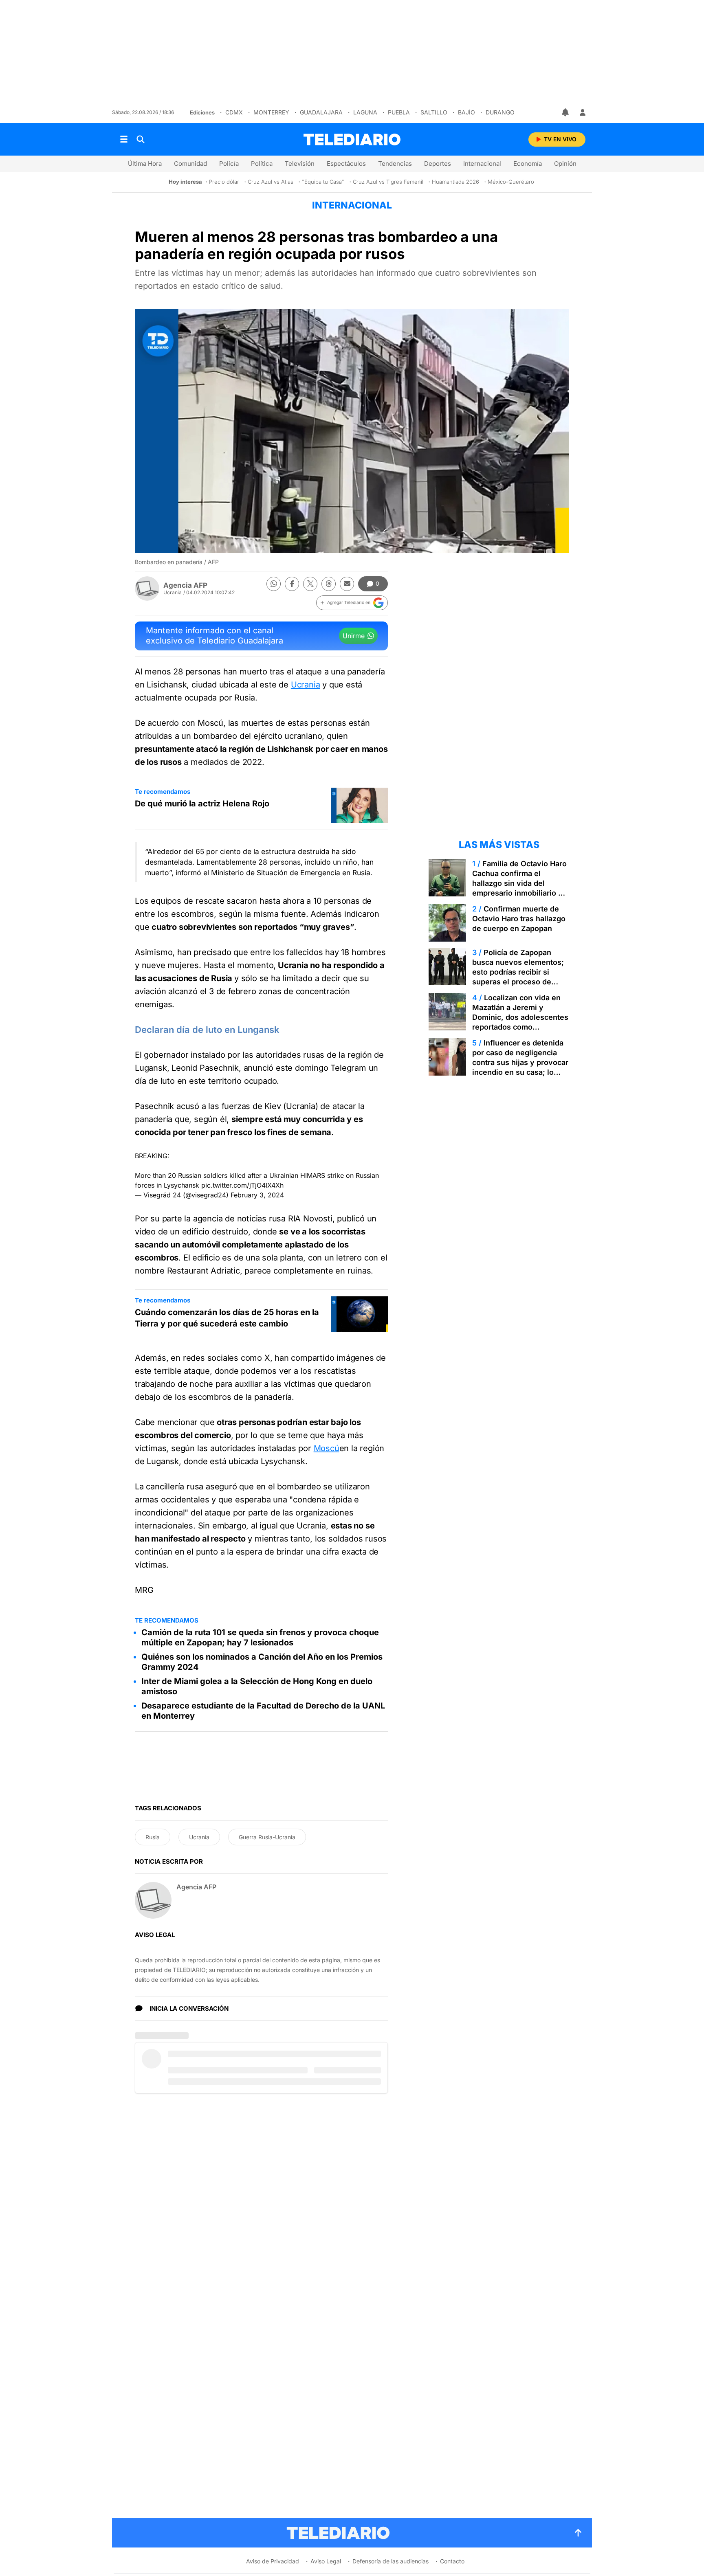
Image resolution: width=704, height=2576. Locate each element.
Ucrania (306, 685)
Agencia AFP (185, 585)
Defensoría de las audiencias (390, 2561)
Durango (500, 112)
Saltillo (434, 112)
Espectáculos (346, 164)
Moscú (327, 1448)
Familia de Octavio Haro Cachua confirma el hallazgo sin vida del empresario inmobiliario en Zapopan (520, 883)
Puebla (399, 112)
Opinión (565, 164)
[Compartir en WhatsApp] (274, 584)
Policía (229, 164)
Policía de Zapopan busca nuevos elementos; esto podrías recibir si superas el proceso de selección (518, 972)
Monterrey (271, 112)
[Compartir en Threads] (329, 584)
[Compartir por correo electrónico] (347, 584)
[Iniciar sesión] (583, 112)
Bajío (466, 112)
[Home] (352, 139)
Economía (528, 164)
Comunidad (190, 164)
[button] (352, 603)
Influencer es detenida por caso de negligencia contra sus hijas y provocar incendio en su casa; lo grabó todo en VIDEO (520, 1062)
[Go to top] (578, 2533)
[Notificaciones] (566, 112)
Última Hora (145, 164)
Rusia (153, 1837)
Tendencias (395, 164)
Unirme (354, 636)
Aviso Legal (326, 2561)
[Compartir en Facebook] (292, 584)
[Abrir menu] (124, 139)
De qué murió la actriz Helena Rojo (202, 804)
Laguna (365, 112)
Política (262, 164)
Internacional (482, 164)
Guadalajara (321, 112)
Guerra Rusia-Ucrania (267, 1837)
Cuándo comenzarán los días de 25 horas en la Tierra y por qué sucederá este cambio (227, 1318)
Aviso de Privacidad (273, 2561)
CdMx (234, 112)
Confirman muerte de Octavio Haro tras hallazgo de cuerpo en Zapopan (519, 919)
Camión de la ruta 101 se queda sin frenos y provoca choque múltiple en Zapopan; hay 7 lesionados (260, 1637)
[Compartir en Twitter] (310, 584)
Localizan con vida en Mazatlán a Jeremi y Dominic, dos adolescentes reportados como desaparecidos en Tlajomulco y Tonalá (520, 1022)
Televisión (300, 164)
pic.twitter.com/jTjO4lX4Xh (242, 1185)
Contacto (452, 2561)
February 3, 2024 (257, 1195)
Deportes (438, 164)
